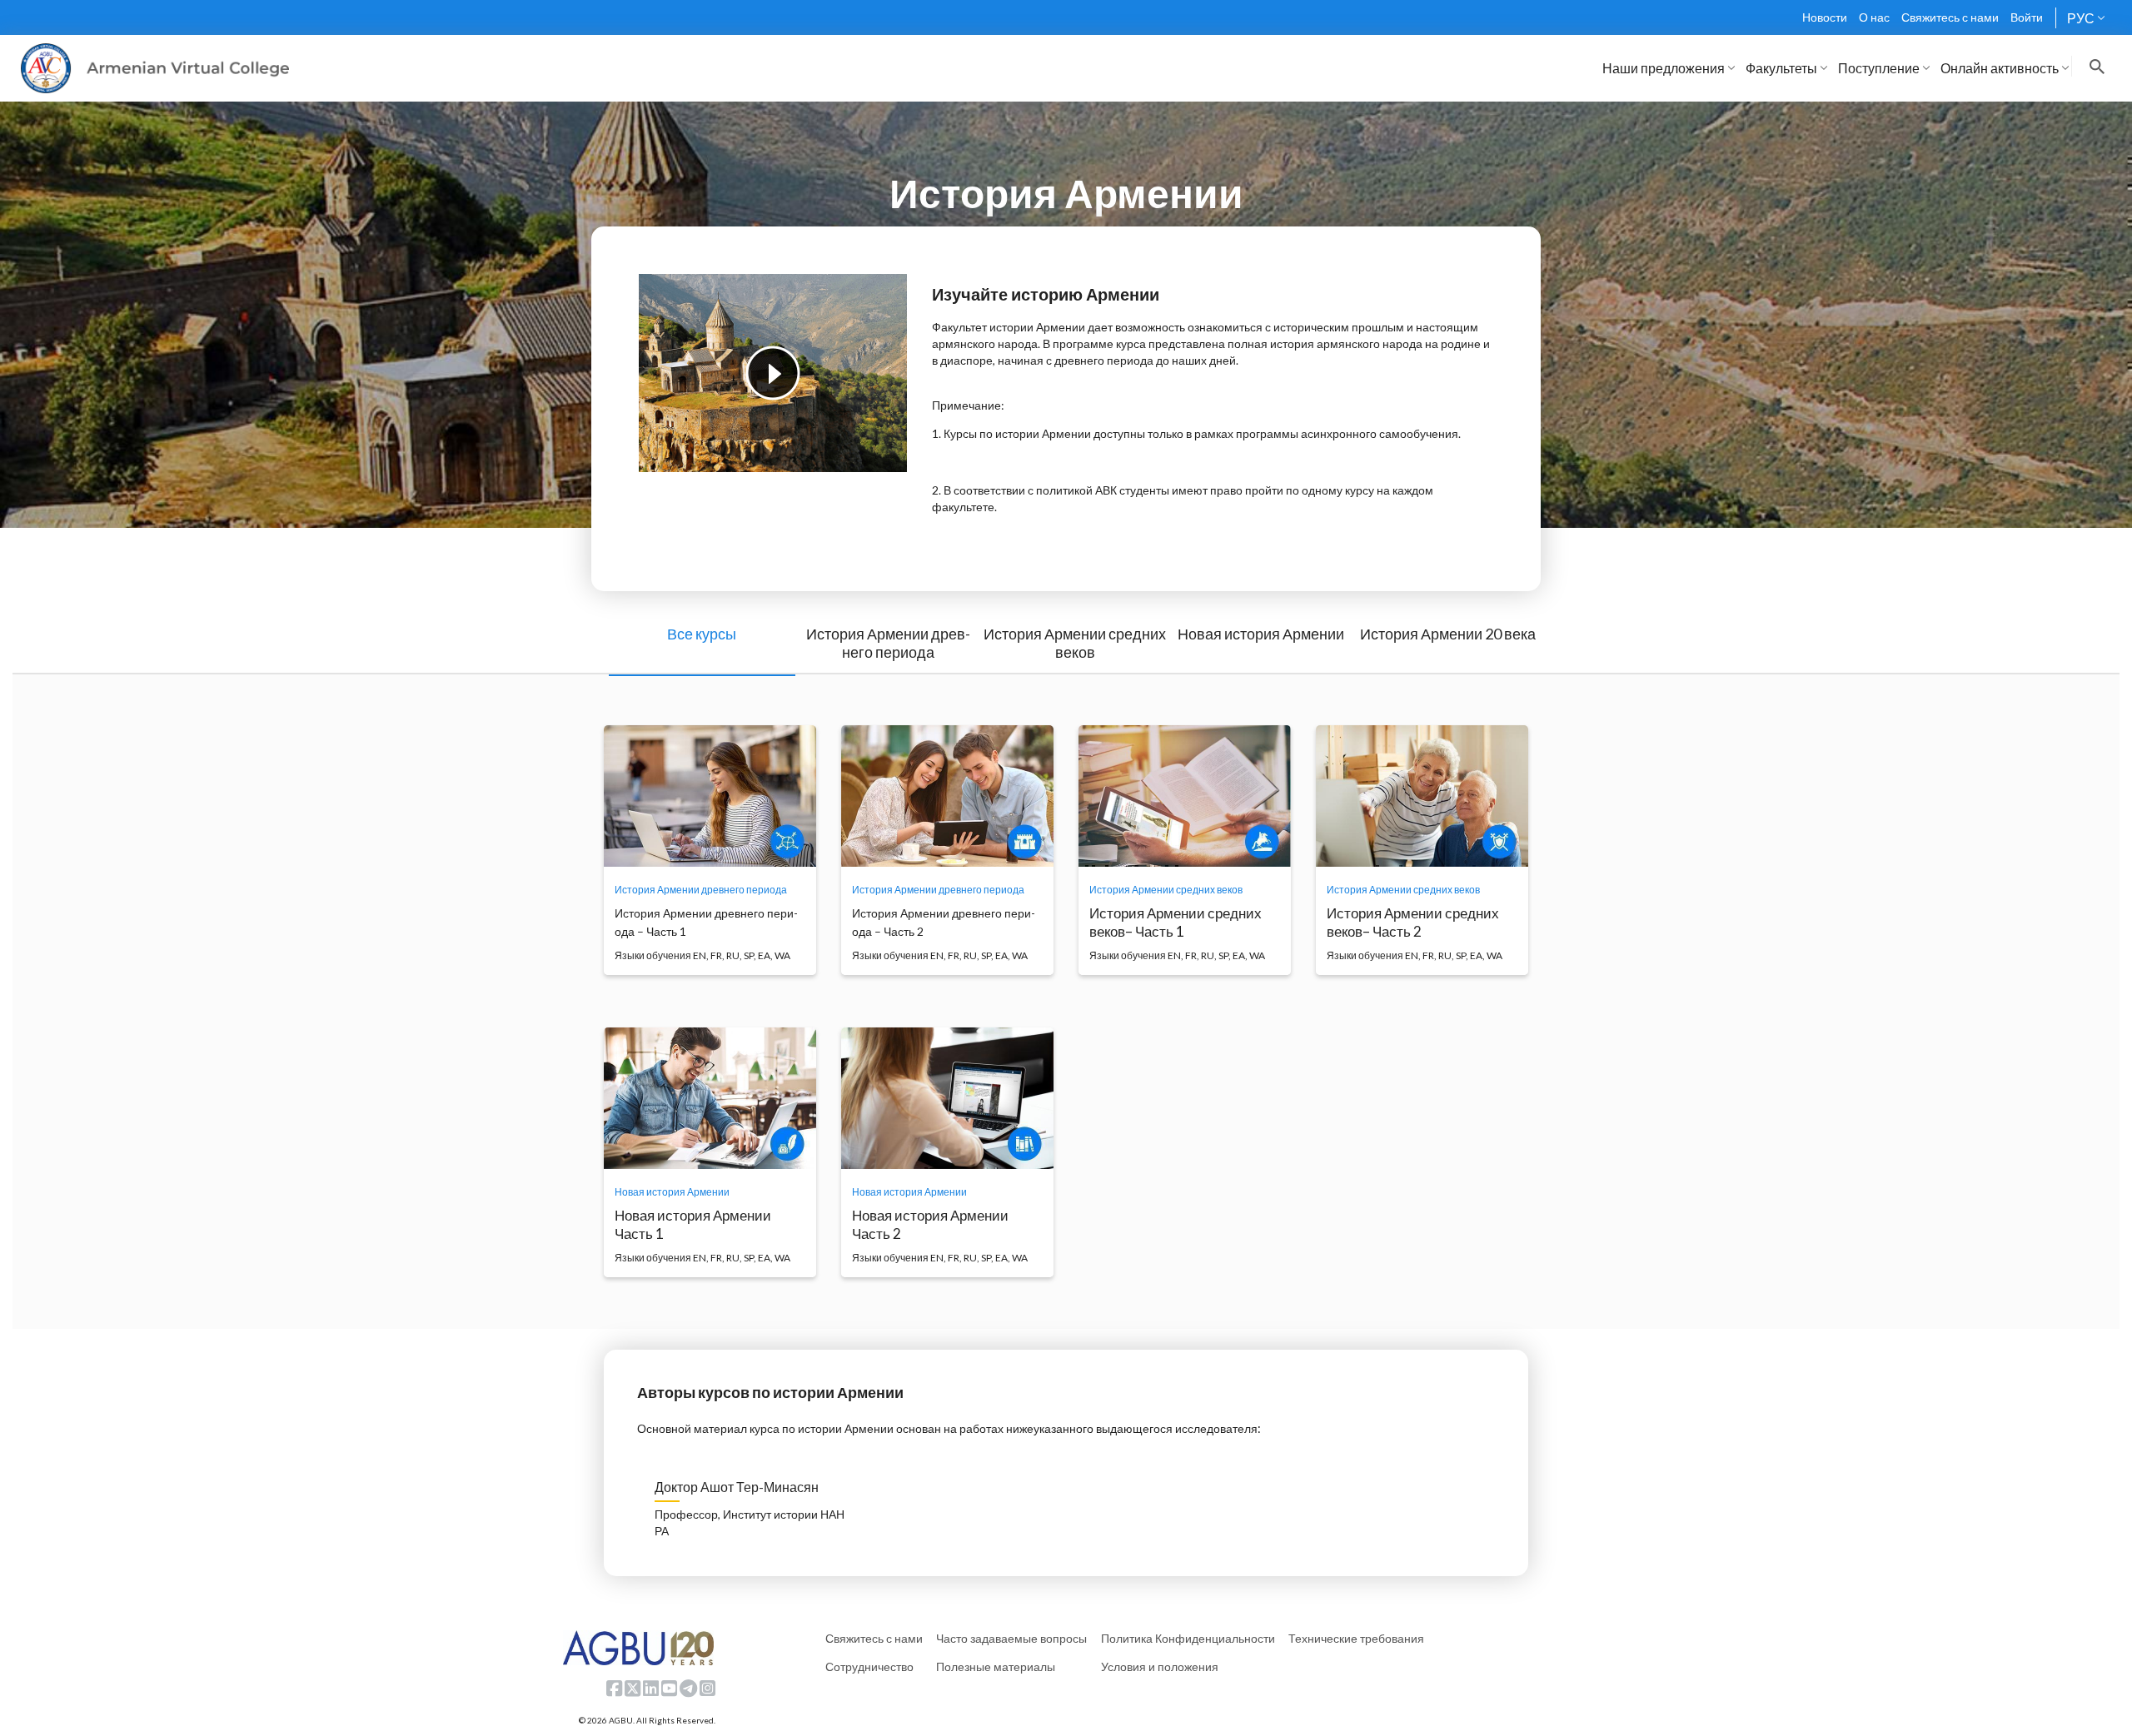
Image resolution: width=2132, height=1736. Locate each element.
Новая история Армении (1261, 634)
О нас (1874, 17)
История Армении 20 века (1448, 634)
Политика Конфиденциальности (1188, 1638)
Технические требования (1356, 1638)
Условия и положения (1160, 1666)
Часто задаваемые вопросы (1011, 1638)
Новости (1825, 17)
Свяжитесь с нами (1950, 17)
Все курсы (702, 634)
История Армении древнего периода (888, 643)
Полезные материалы (996, 1666)
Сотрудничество (869, 1666)
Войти (2027, 17)
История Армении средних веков (1075, 643)
